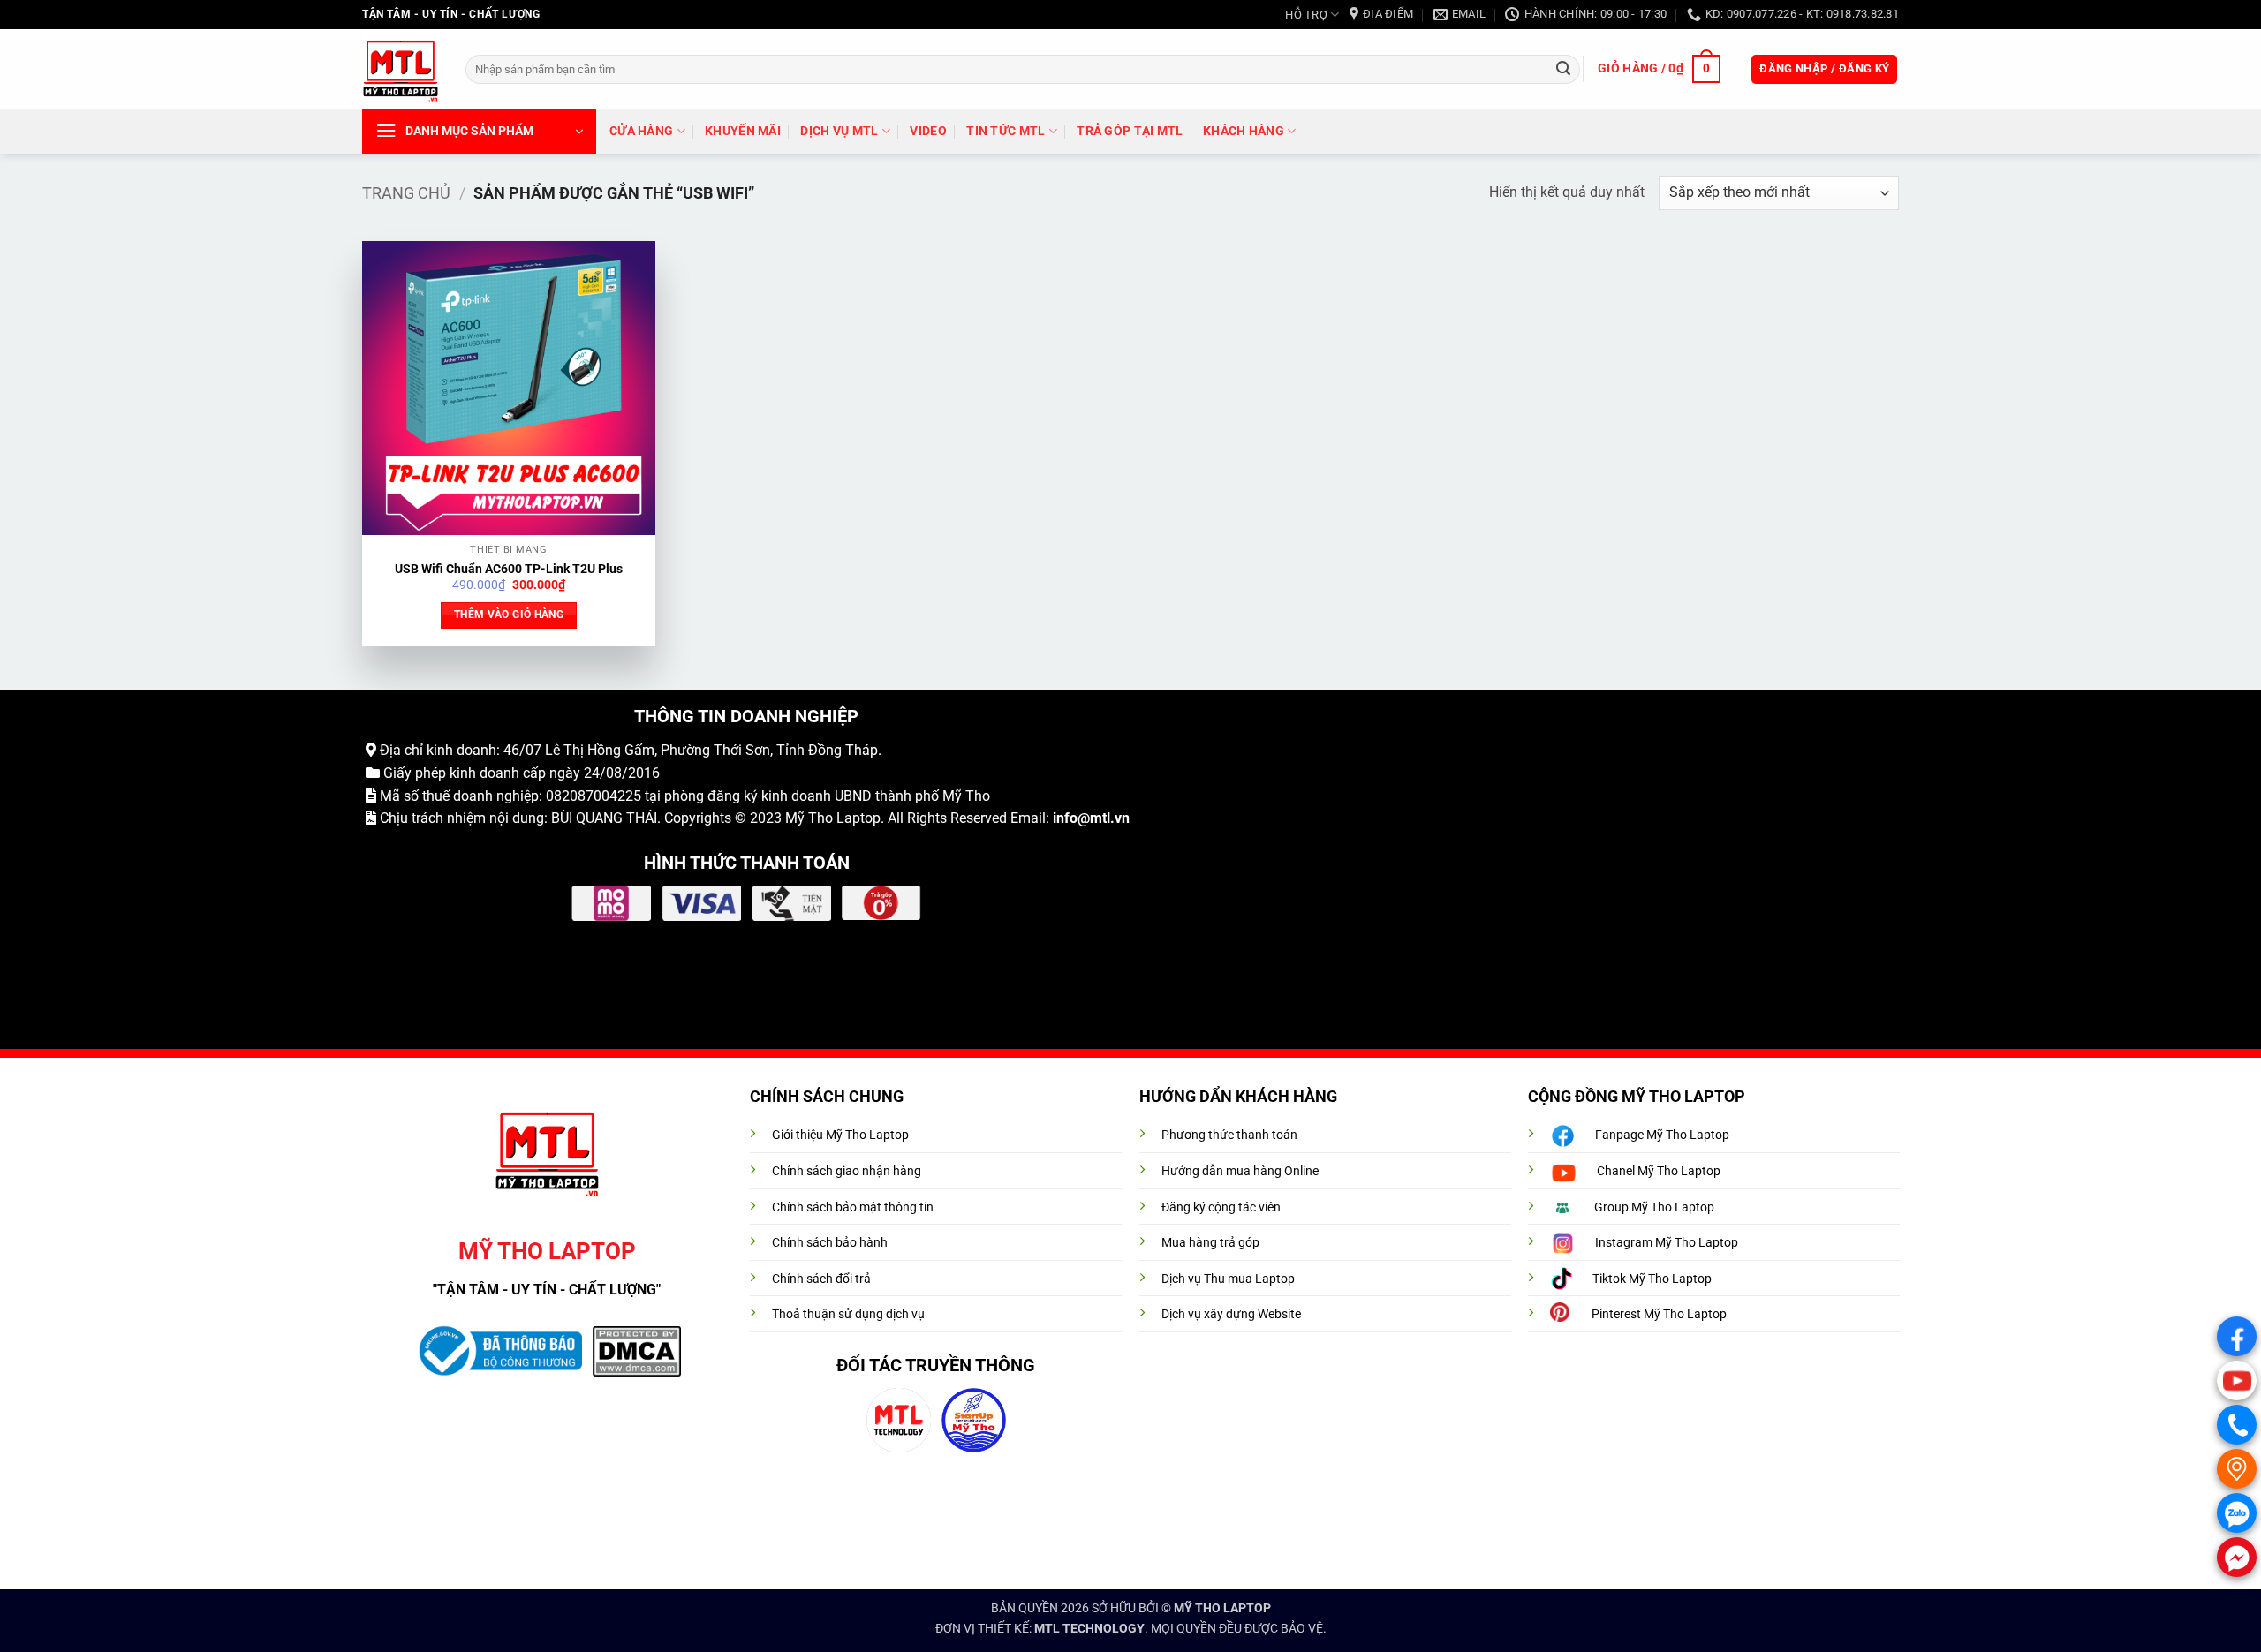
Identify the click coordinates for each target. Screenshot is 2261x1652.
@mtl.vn (1104, 818)
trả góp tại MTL (1130, 131)
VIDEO (928, 131)
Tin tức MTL (1006, 131)
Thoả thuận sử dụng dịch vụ (848, 1314)
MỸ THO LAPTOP (1222, 1608)
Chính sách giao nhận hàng (847, 1171)
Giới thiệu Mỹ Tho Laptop (840, 1135)
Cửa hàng (641, 131)
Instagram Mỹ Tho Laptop (1667, 1243)
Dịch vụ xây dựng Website (1231, 1314)
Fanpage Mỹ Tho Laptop (1662, 1135)
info (1065, 818)
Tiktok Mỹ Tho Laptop (1652, 1279)
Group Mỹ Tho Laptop (1654, 1207)
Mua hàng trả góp (1210, 1243)
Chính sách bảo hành (830, 1243)
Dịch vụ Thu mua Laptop (1228, 1279)
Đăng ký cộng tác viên (1221, 1207)
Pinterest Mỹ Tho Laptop (1659, 1314)
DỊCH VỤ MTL (839, 131)
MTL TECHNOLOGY (1089, 1629)
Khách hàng (1244, 131)
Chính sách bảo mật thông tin (853, 1207)
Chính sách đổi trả (821, 1279)
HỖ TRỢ (1306, 15)
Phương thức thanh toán (1229, 1135)
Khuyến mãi (743, 131)
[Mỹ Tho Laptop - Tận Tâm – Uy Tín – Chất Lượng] (401, 69)
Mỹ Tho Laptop (833, 818)
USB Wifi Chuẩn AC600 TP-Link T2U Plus (509, 569)
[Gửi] (1563, 69)
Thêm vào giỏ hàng (509, 615)
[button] (1659, 69)
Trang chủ (406, 193)
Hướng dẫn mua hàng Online (1240, 1171)
